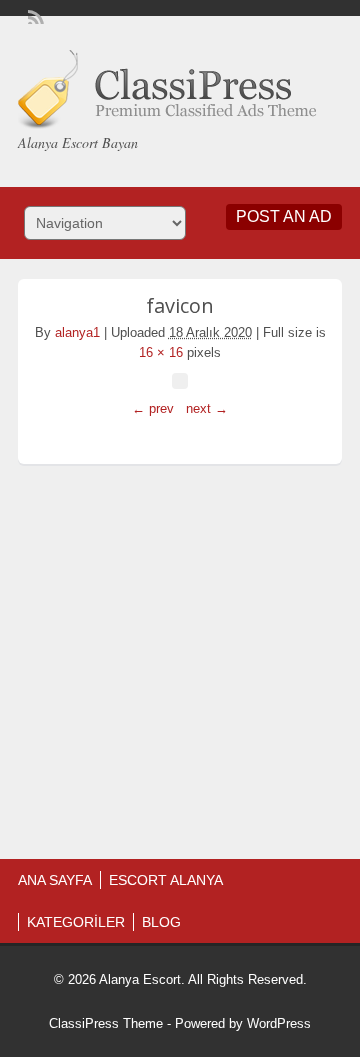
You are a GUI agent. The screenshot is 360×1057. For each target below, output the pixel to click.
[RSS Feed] (34, 16)
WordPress (279, 1023)
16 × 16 (161, 352)
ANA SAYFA (55, 880)
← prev (153, 408)
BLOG (161, 922)
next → (207, 408)
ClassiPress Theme (106, 1023)
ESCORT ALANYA (166, 880)
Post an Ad (284, 216)
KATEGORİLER (76, 922)
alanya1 (77, 332)
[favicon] (180, 381)
